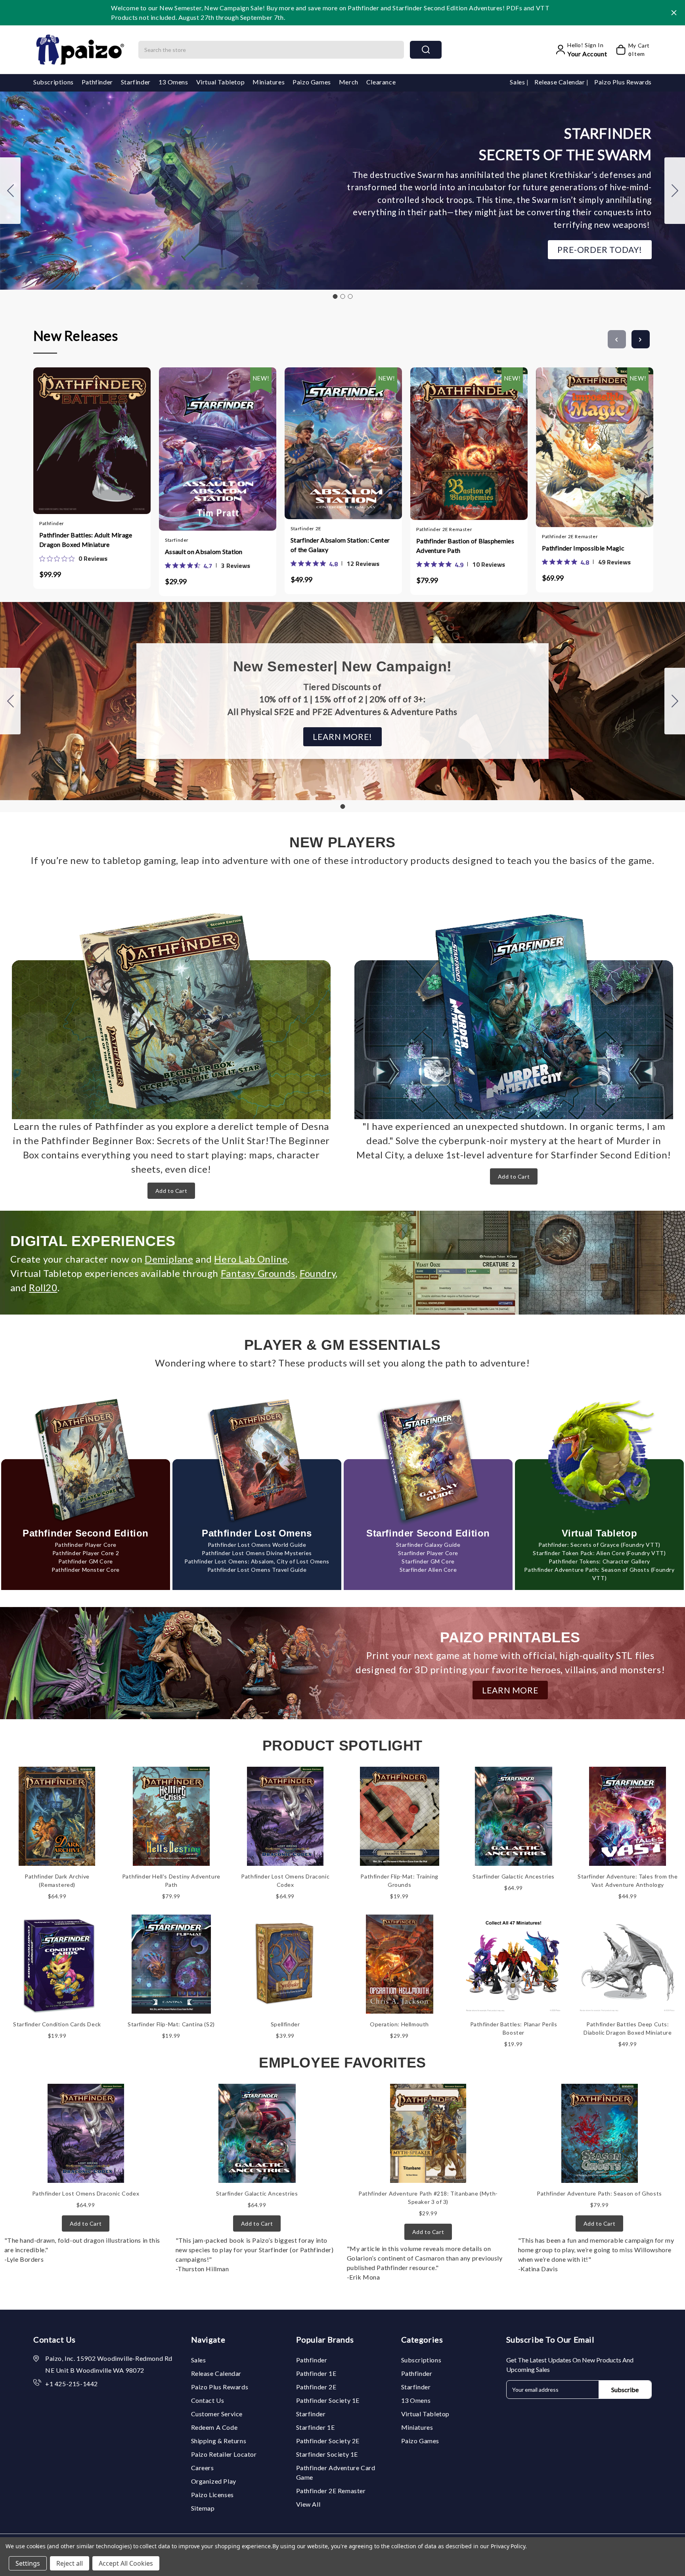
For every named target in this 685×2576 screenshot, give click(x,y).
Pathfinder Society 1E (328, 2400)
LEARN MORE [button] (510, 1690)
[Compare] (100, 438)
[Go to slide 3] (10, 191)
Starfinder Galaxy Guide (428, 1545)
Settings (28, 2563)
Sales (518, 82)
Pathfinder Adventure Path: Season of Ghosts (599, 2193)
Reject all (70, 2563)
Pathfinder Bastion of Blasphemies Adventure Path (465, 546)
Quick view (84, 438)
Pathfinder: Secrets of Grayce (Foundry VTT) (599, 1545)
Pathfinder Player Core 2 (86, 1553)
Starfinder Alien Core (428, 1570)
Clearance (381, 82)
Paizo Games (312, 82)
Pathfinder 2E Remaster (331, 2491)
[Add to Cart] (69, 438)
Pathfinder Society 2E (328, 2441)
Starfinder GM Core (428, 1561)
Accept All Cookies (126, 2563)
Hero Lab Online (251, 1259)
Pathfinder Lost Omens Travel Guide (257, 1570)
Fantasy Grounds (258, 1273)
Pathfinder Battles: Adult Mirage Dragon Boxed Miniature (86, 540)
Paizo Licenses (212, 2495)
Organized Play (214, 2481)
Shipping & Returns (219, 2441)
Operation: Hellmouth (399, 2024)
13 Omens (173, 82)
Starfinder (136, 82)
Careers (203, 2468)
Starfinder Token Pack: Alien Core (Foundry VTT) (599, 1553)
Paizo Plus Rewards (623, 82)
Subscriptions (54, 82)
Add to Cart (171, 1191)
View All (308, 2504)
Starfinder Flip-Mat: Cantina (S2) (171, 2024)
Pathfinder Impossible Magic (583, 548)
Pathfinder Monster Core (86, 1570)
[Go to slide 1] (335, 296)
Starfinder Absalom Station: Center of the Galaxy (340, 545)
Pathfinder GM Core (86, 1561)
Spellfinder (285, 2024)
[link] (73, 558)
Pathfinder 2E (316, 2387)
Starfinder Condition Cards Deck (57, 2024)
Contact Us (208, 2400)
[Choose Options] (194, 440)
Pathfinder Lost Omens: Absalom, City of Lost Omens (257, 1561)
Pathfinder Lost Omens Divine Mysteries (257, 1553)
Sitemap (203, 2508)
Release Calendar (560, 82)
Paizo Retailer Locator (224, 2454)
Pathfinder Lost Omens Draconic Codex (86, 2193)
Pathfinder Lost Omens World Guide (257, 1545)
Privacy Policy (508, 2546)
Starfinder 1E (316, 2427)
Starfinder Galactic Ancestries (514, 1876)
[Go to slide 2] (675, 191)
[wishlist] (115, 438)
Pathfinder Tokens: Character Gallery (599, 1561)
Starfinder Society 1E (327, 2454)
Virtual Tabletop (221, 82)
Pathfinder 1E (316, 2373)
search (426, 50)
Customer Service (217, 2414)
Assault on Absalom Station (204, 551)
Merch (349, 82)
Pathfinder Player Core (86, 1545)
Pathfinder (97, 82)
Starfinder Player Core (428, 1553)
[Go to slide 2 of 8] (641, 339)
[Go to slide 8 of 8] (617, 339)
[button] (600, 250)
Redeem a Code (214, 2427)
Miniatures (269, 82)
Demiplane (169, 1259)
